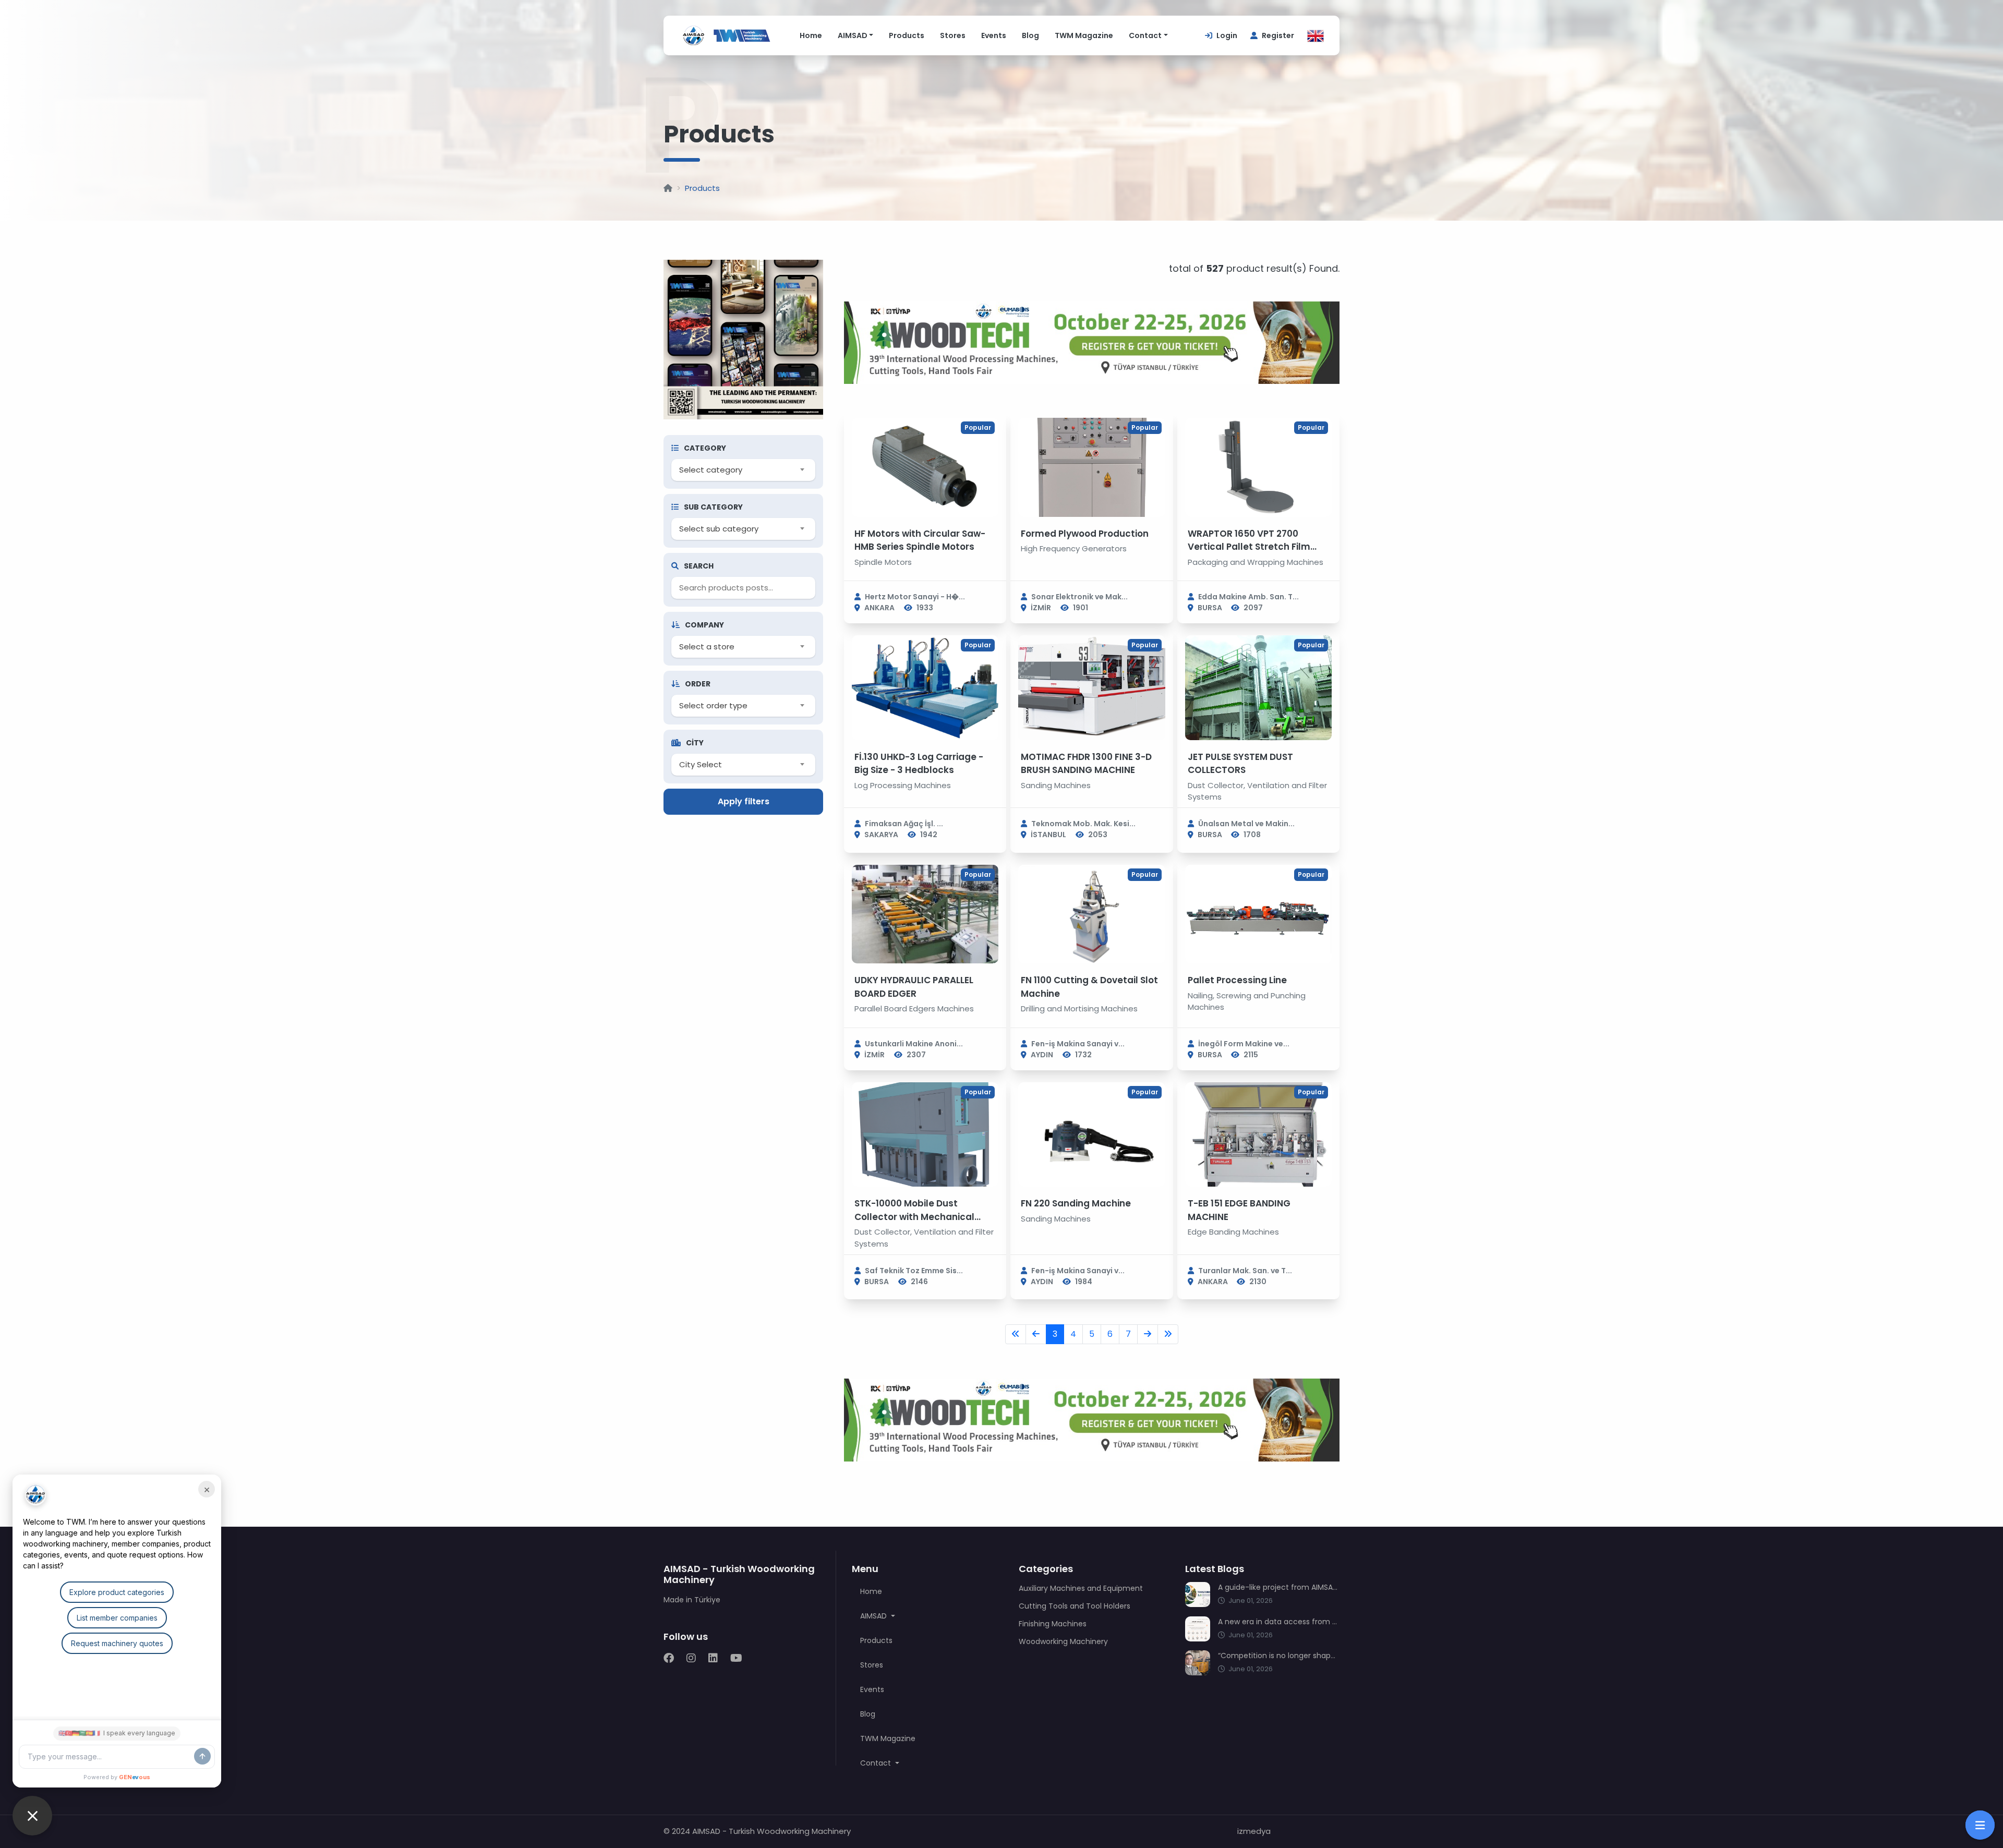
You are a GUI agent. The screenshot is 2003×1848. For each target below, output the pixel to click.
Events (994, 35)
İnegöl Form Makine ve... (1244, 1044)
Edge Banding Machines (1233, 1232)
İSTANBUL (1048, 835)
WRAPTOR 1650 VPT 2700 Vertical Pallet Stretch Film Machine (1249, 547)
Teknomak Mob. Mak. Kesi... (1083, 824)
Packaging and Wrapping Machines (1256, 562)
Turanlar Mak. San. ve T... (1245, 1271)
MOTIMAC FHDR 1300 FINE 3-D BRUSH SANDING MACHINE (1086, 764)
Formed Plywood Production (1085, 534)
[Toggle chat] (32, 1816)
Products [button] (876, 1640)
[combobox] (743, 470)
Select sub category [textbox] (719, 529)
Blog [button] (868, 1714)
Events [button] (872, 1689)
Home (811, 35)
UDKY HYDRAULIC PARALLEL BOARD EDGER (914, 987)
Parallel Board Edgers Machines (914, 1008)
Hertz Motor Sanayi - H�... (915, 597)
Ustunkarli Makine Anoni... (914, 1044)
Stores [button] (872, 1665)
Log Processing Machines (903, 785)
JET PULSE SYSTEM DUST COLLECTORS (1240, 764)
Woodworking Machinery (1063, 1641)
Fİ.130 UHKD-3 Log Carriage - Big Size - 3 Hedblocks (919, 764)
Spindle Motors (883, 562)
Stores (953, 35)
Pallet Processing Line (1237, 980)
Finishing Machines (1053, 1624)
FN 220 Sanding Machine (1076, 1203)
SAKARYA (881, 835)
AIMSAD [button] (874, 1616)
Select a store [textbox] (707, 647)
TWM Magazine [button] (888, 1738)
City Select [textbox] (701, 764)
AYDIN (1042, 1055)
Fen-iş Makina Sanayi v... (1078, 1044)
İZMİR (1041, 608)
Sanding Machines (1056, 785)
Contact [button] (877, 1763)
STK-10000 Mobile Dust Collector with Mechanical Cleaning (914, 1217)
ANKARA (879, 608)
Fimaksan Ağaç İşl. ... (904, 824)
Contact (1145, 35)
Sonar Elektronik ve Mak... (1079, 597)
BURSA (1210, 608)
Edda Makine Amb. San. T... (1248, 597)
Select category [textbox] (711, 470)
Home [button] (871, 1591)
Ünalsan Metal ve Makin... (1246, 824)
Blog (1030, 35)
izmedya (1254, 1831)
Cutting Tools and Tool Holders (1075, 1606)
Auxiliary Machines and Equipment (1081, 1588)
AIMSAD (853, 35)
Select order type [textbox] (713, 705)
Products (907, 35)
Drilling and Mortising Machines (1079, 1008)
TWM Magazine (1084, 35)
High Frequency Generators (1074, 548)
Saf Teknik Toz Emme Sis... (914, 1271)
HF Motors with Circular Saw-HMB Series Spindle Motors (920, 540)
